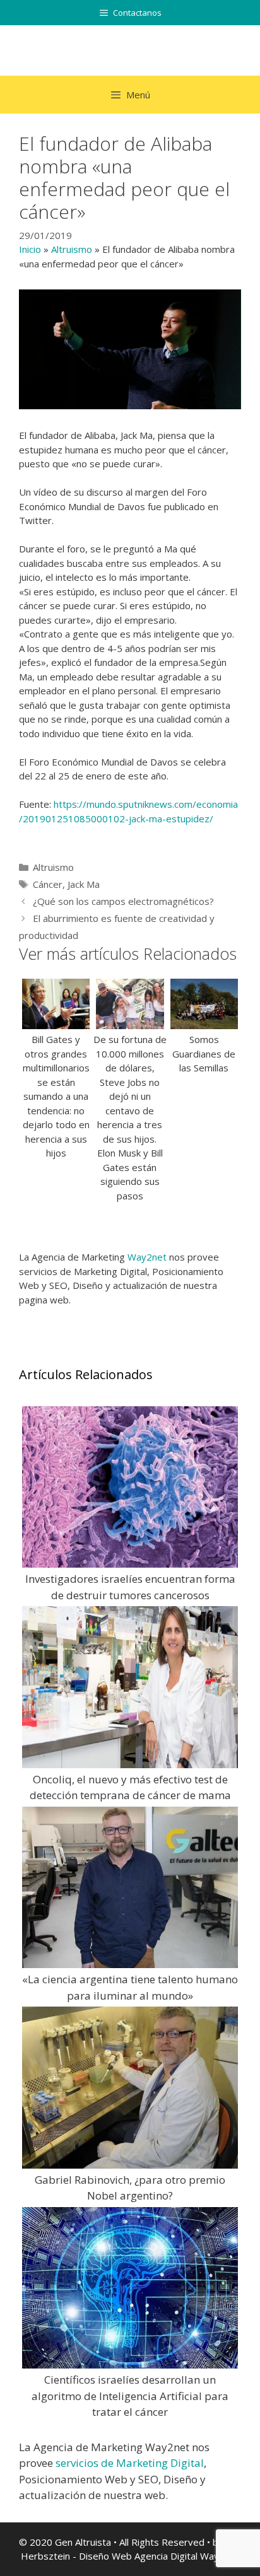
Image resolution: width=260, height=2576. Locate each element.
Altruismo (72, 249)
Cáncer (48, 884)
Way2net (147, 1257)
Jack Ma (84, 884)
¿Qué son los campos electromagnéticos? (123, 901)
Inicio (30, 249)
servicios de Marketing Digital (130, 2463)
